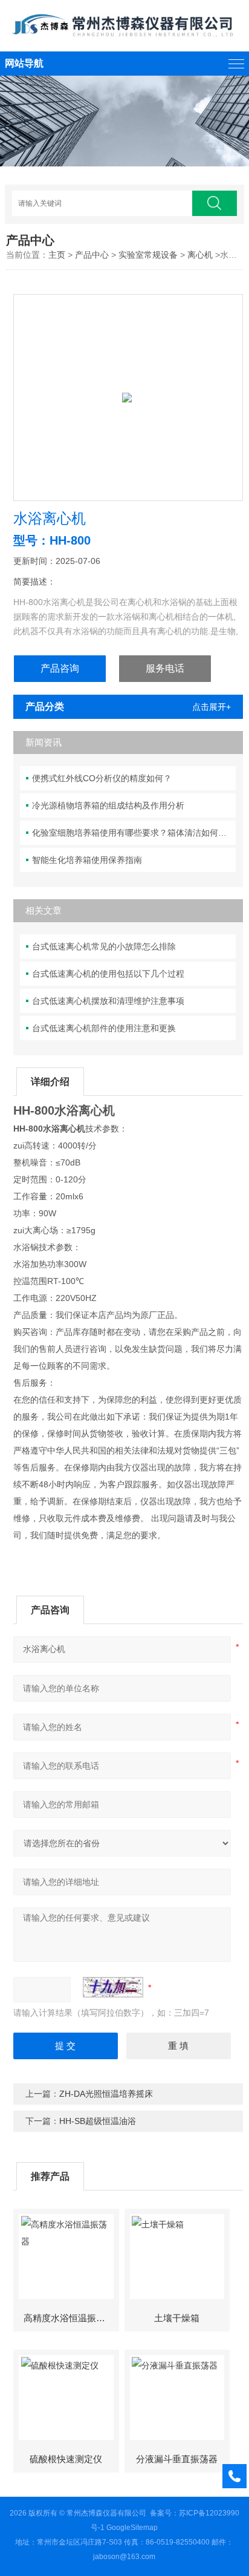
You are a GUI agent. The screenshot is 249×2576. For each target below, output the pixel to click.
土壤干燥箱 (177, 2318)
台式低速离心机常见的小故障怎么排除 (104, 946)
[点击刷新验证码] (113, 1987)
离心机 (200, 255)
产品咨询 (60, 668)
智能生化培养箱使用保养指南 (87, 860)
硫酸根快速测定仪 (66, 2459)
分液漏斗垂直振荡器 (177, 2459)
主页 (57, 255)
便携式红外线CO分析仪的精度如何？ (102, 778)
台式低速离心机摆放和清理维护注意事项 (108, 1001)
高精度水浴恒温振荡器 (69, 2318)
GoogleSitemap (132, 2528)
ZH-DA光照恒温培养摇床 (106, 2094)
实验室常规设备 (148, 255)
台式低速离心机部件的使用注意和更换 (104, 1028)
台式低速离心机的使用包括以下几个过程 (108, 974)
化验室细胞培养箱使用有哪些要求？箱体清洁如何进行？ (134, 833)
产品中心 (92, 255)
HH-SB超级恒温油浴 (98, 2121)
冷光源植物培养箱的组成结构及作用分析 (108, 805)
